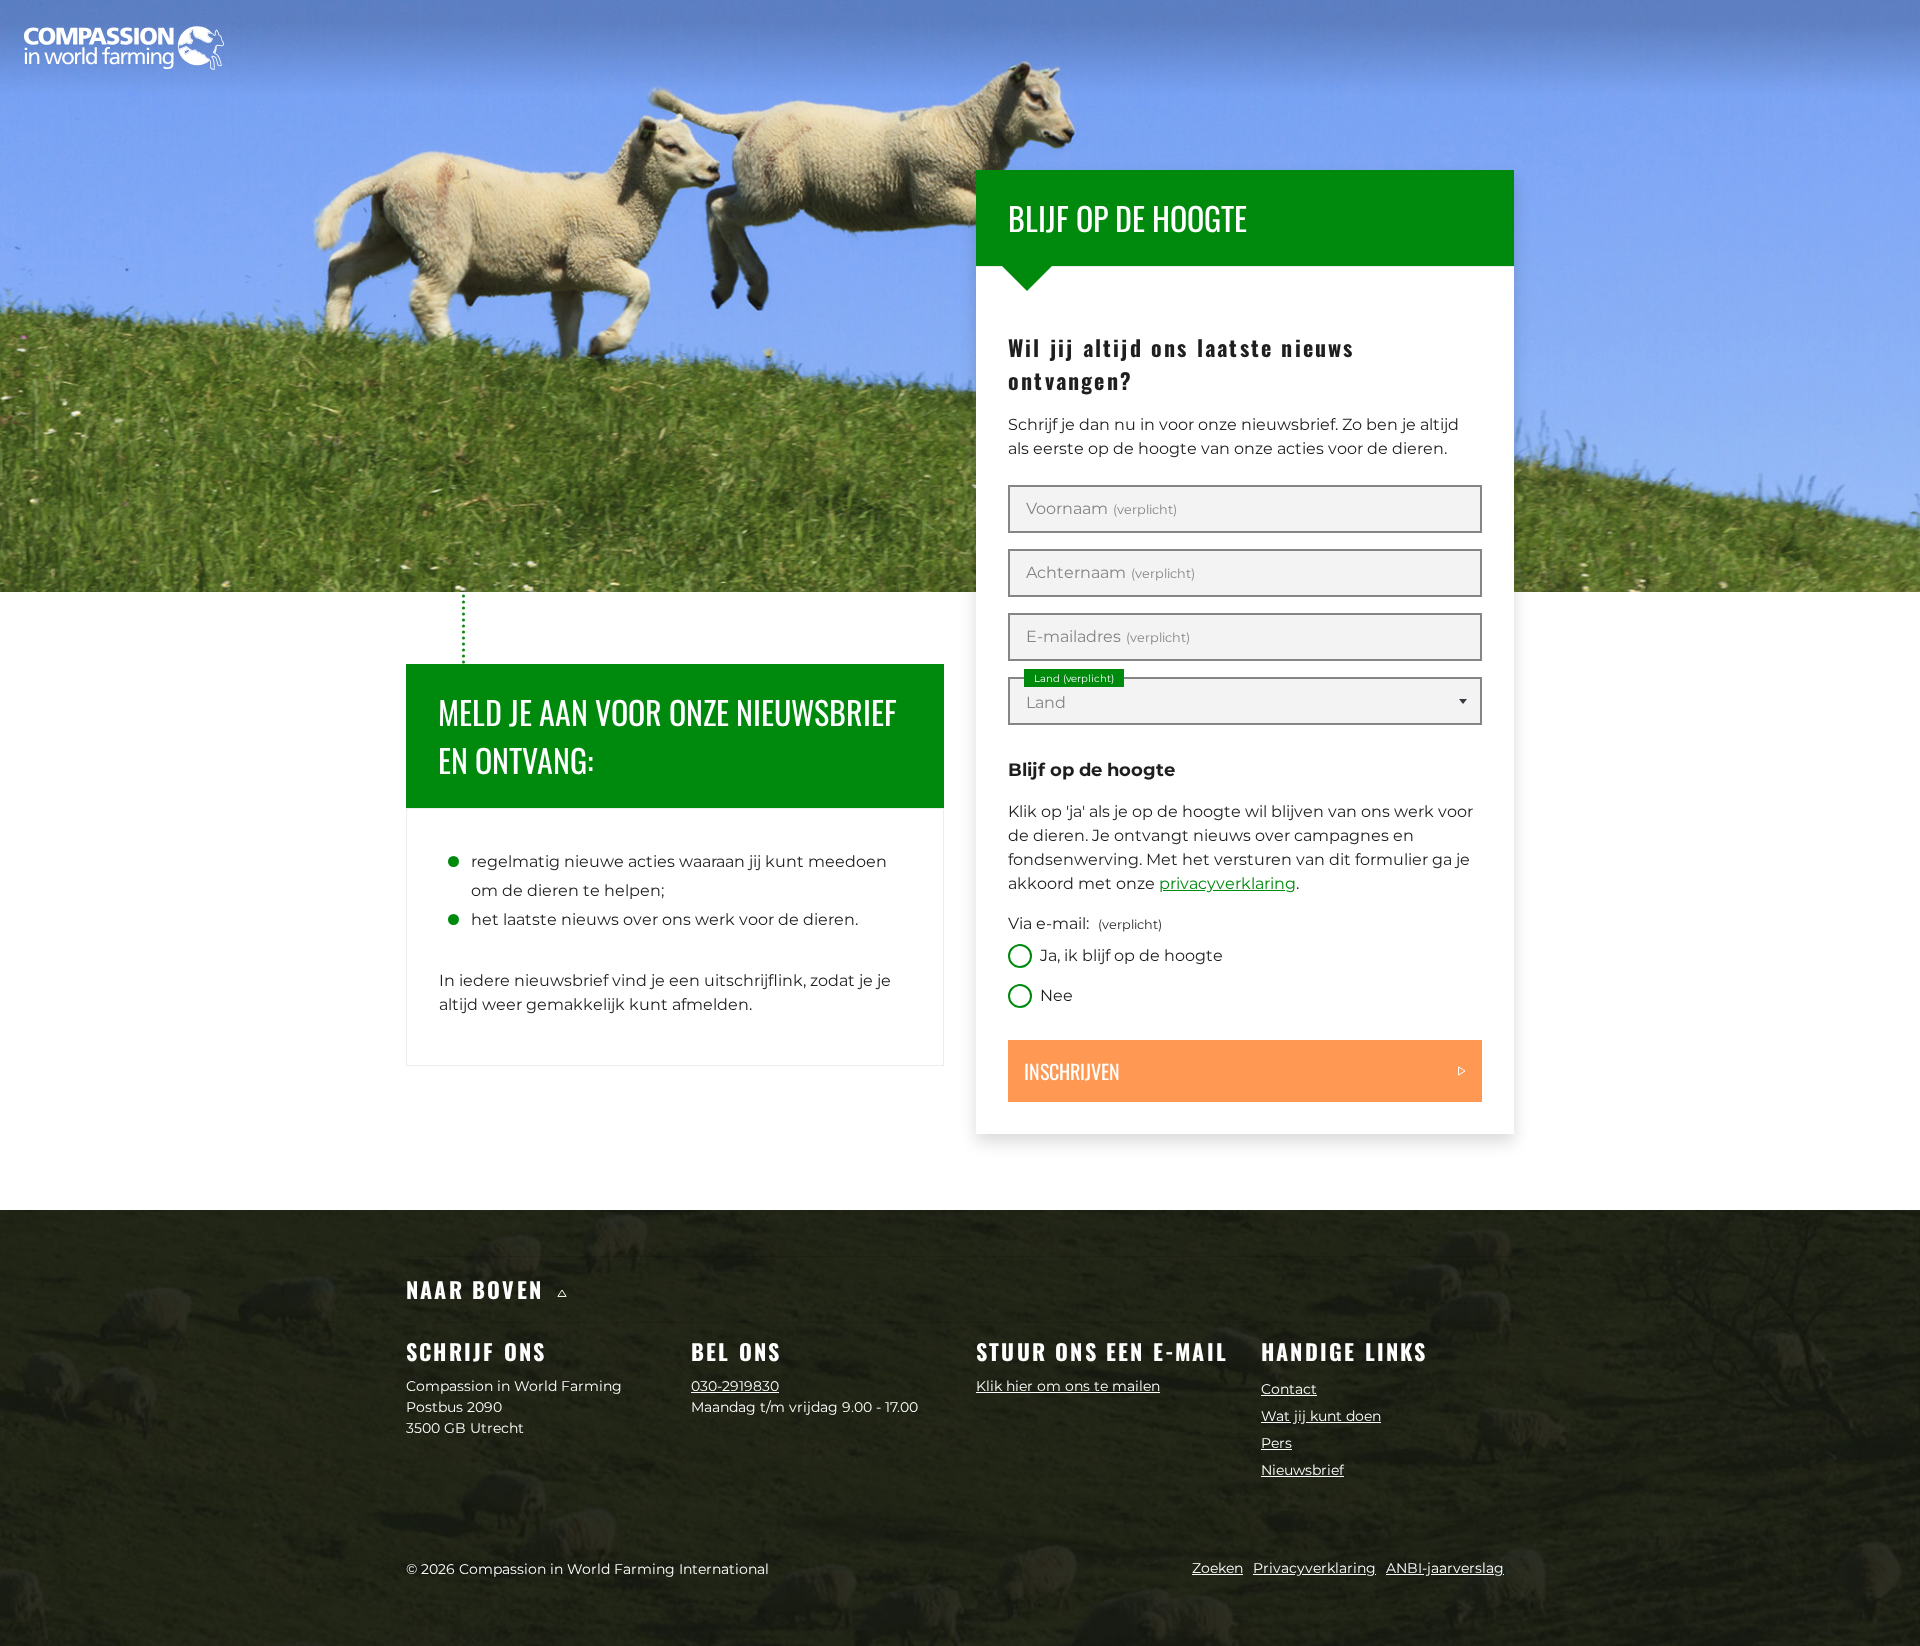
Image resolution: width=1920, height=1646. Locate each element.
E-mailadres (1108, 637)
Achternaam (1110, 573)
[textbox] (1245, 703)
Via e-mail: (1085, 923)
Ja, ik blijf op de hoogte (1131, 955)
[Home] (124, 48)
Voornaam (1101, 509)
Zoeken (1217, 1568)
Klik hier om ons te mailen (1068, 1386)
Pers (1276, 1443)
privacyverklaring (1227, 883)
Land (1074, 678)
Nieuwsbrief (1302, 1470)
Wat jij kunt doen (1321, 1416)
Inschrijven (1072, 1071)
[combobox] (1245, 701)
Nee (1056, 995)
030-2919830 (735, 1386)
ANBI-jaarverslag (1445, 1568)
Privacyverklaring (1314, 1568)
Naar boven (478, 1289)
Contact (1289, 1389)
